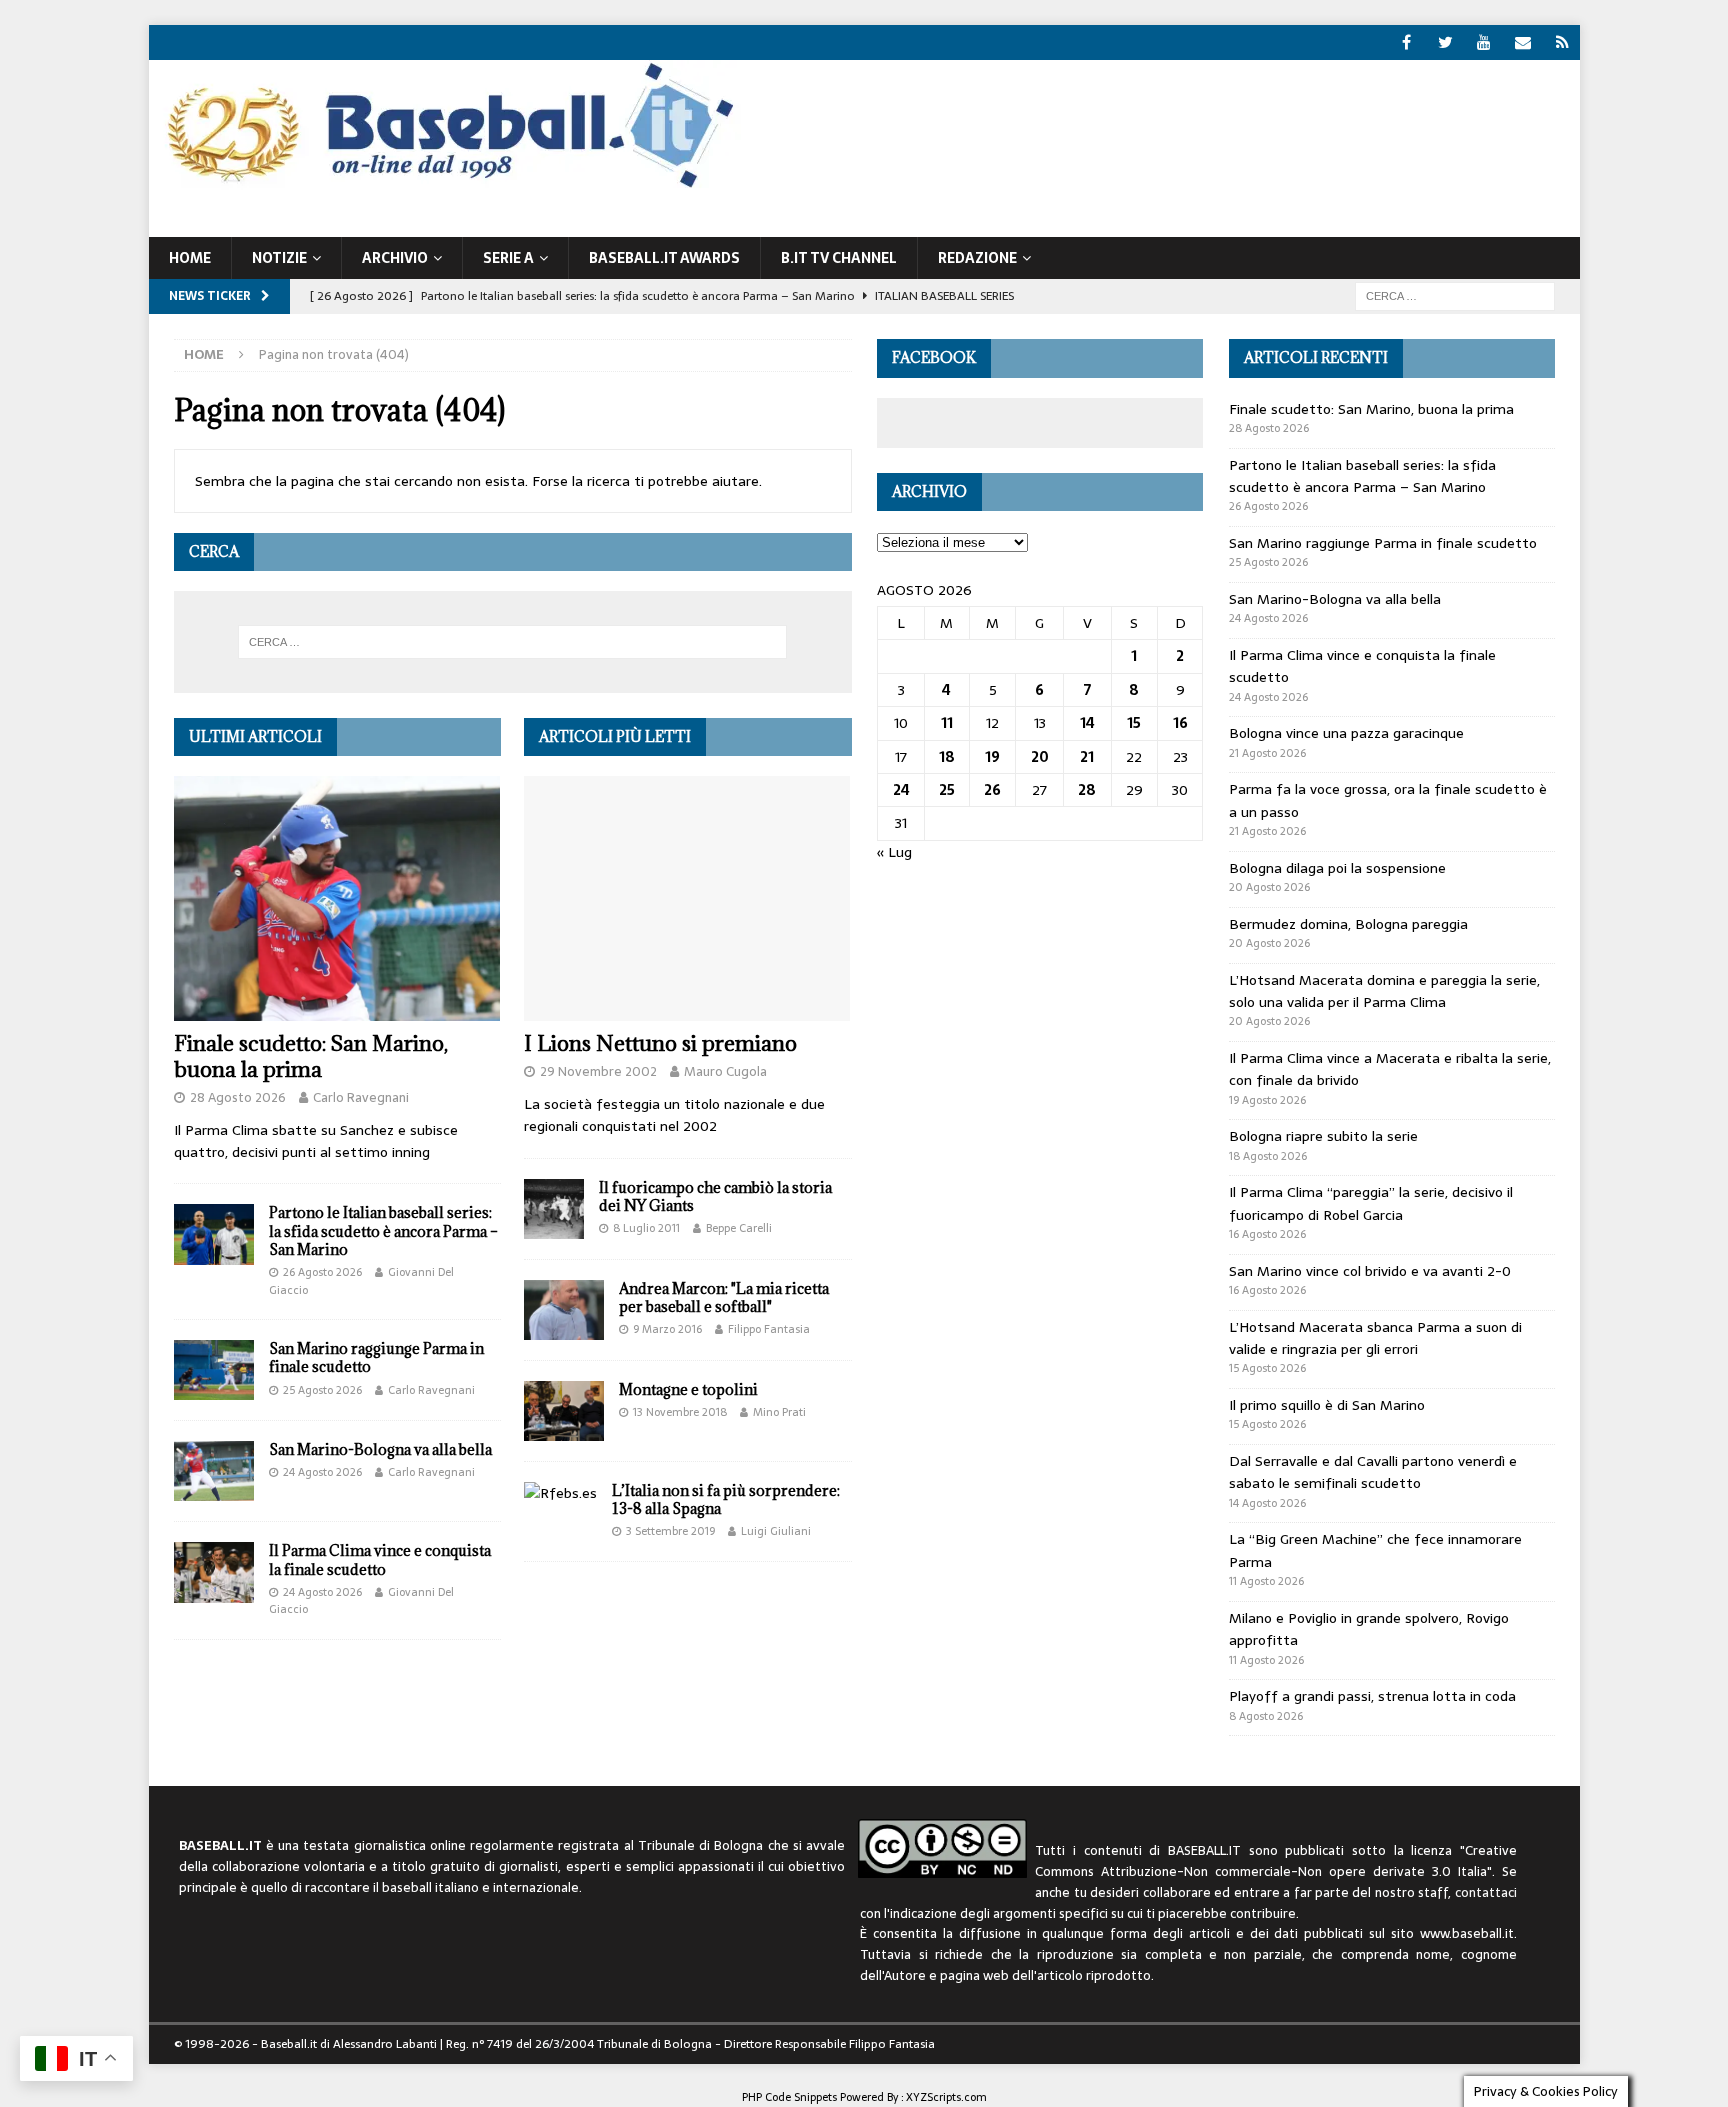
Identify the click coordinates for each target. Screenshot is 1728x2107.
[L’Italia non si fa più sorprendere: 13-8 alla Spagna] (560, 1493)
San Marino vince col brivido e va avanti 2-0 (1370, 1271)
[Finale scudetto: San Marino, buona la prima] (337, 898)
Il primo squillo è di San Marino (1327, 1405)
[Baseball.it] (445, 186)
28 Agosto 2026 (238, 1097)
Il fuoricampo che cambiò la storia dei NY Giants (715, 1196)
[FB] (1406, 42)
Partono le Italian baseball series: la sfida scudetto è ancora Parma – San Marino (383, 1230)
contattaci (1486, 1892)
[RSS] (1562, 42)
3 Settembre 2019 (670, 1531)
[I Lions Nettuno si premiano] (687, 898)
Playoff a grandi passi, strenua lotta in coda (1372, 1696)
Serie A (508, 258)
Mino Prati (779, 1412)
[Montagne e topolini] (564, 1411)
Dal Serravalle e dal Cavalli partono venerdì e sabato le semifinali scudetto (1373, 1472)
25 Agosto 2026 (322, 1390)
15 (1134, 723)
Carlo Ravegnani (361, 1097)
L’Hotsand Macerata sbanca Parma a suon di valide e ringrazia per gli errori (1375, 1338)
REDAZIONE (977, 258)
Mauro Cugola (725, 1071)
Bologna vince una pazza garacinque (1346, 733)
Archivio (395, 258)
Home (190, 258)
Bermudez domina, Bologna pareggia (1348, 924)
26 (992, 790)
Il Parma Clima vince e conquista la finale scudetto (380, 1559)
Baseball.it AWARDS (664, 258)
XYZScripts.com (946, 2097)
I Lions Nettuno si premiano (660, 1043)
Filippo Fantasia (769, 1329)
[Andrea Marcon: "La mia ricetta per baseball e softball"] (564, 1310)
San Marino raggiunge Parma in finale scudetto (376, 1357)
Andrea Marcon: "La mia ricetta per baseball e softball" (724, 1297)
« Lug (894, 852)
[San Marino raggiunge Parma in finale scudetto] (214, 1370)
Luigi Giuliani (776, 1531)
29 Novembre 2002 (598, 1071)
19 (992, 757)
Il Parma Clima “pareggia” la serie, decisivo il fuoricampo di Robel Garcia (1371, 1203)
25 (947, 790)
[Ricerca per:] (1455, 295)
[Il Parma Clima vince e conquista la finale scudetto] (214, 1572)
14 (1087, 723)
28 (1087, 790)
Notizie (279, 258)
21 (1087, 757)
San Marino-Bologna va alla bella (380, 1449)
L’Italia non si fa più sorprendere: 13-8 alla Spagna (726, 1499)
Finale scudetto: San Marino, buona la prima (311, 1056)
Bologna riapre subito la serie (1323, 1136)
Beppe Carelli (739, 1228)
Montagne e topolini (688, 1389)
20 (1040, 757)
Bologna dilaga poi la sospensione (1337, 868)
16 (1180, 723)
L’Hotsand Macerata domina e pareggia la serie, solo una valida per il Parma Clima (1384, 991)
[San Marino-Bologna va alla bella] (214, 1471)
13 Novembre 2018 (680, 1412)
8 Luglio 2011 (646, 1228)
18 (947, 757)
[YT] (1484, 42)
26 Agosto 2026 (322, 1272)
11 (947, 723)
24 (901, 790)
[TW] (1445, 42)
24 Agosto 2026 (322, 1472)
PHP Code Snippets (789, 2097)
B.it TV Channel (839, 258)
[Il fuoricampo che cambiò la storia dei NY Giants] (554, 1209)
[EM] (1523, 42)
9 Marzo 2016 (667, 1329)
